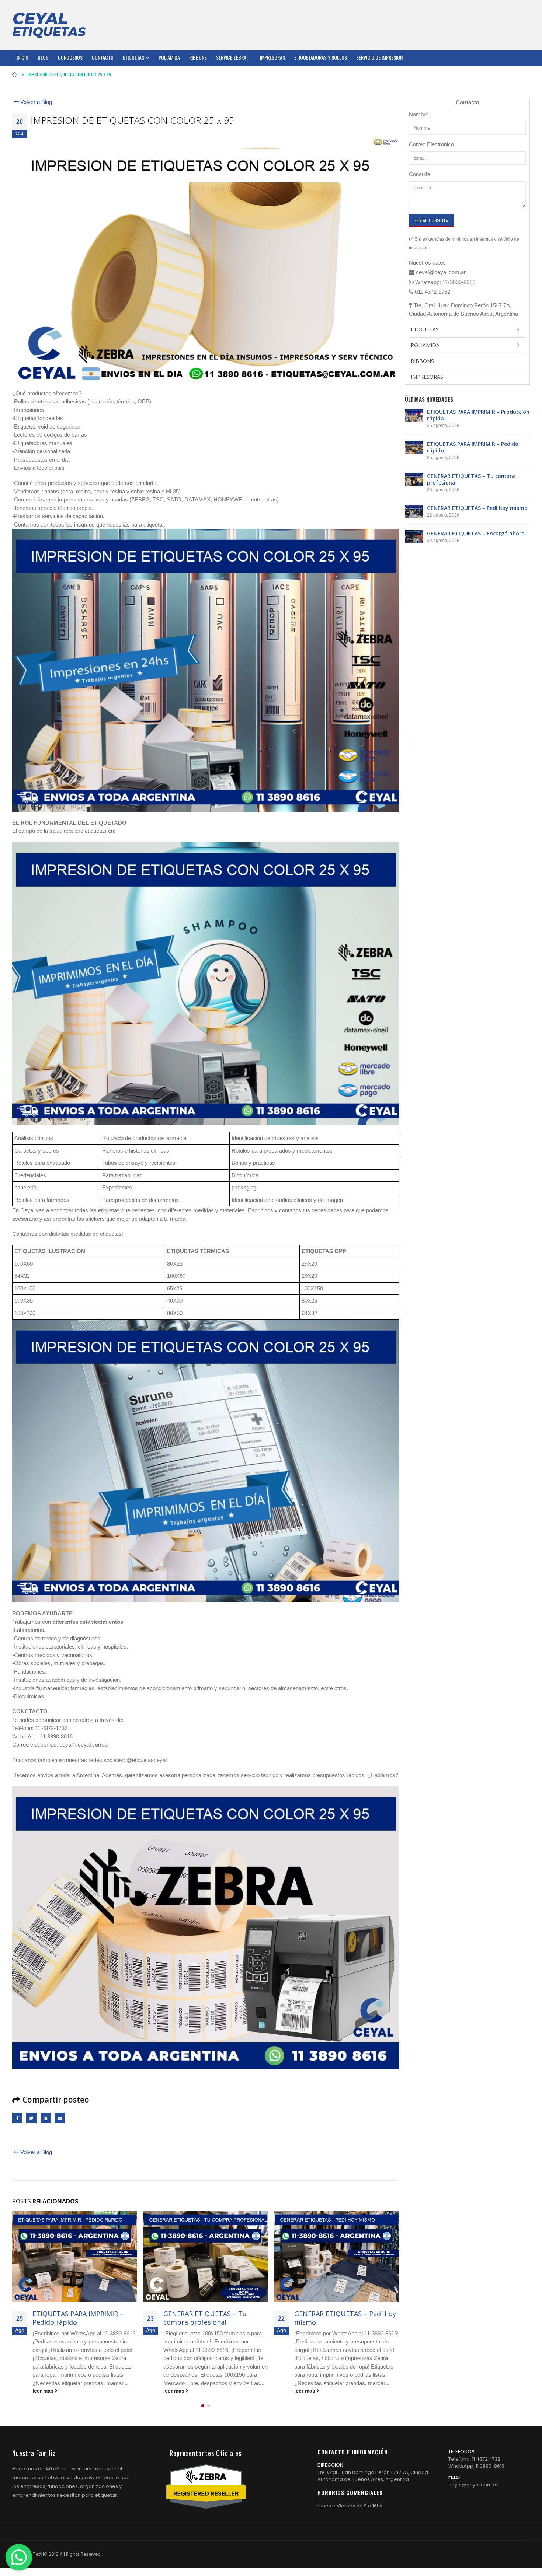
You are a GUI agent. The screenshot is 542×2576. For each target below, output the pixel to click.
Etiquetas (133, 57)
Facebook (17, 2118)
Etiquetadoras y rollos (321, 57)
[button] (203, 2414)
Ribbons (198, 57)
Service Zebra (231, 57)
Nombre (419, 114)
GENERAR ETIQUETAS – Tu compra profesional (74, 2318)
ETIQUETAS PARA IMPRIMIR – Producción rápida (478, 415)
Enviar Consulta (431, 220)
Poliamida (169, 57)
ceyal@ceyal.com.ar (473, 2493)
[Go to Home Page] (15, 74)
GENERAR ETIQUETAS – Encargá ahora (344, 2318)
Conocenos (70, 57)
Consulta (420, 174)
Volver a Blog (35, 102)
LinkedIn (46, 2118)
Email (60, 2118)
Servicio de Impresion (379, 57)
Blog (43, 57)
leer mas (44, 2391)
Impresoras (272, 57)
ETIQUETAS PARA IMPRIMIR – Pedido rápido (473, 447)
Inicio (22, 57)
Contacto (103, 57)
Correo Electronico (431, 144)
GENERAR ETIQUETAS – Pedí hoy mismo (214, 2318)
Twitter (31, 2118)
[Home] (49, 25)
